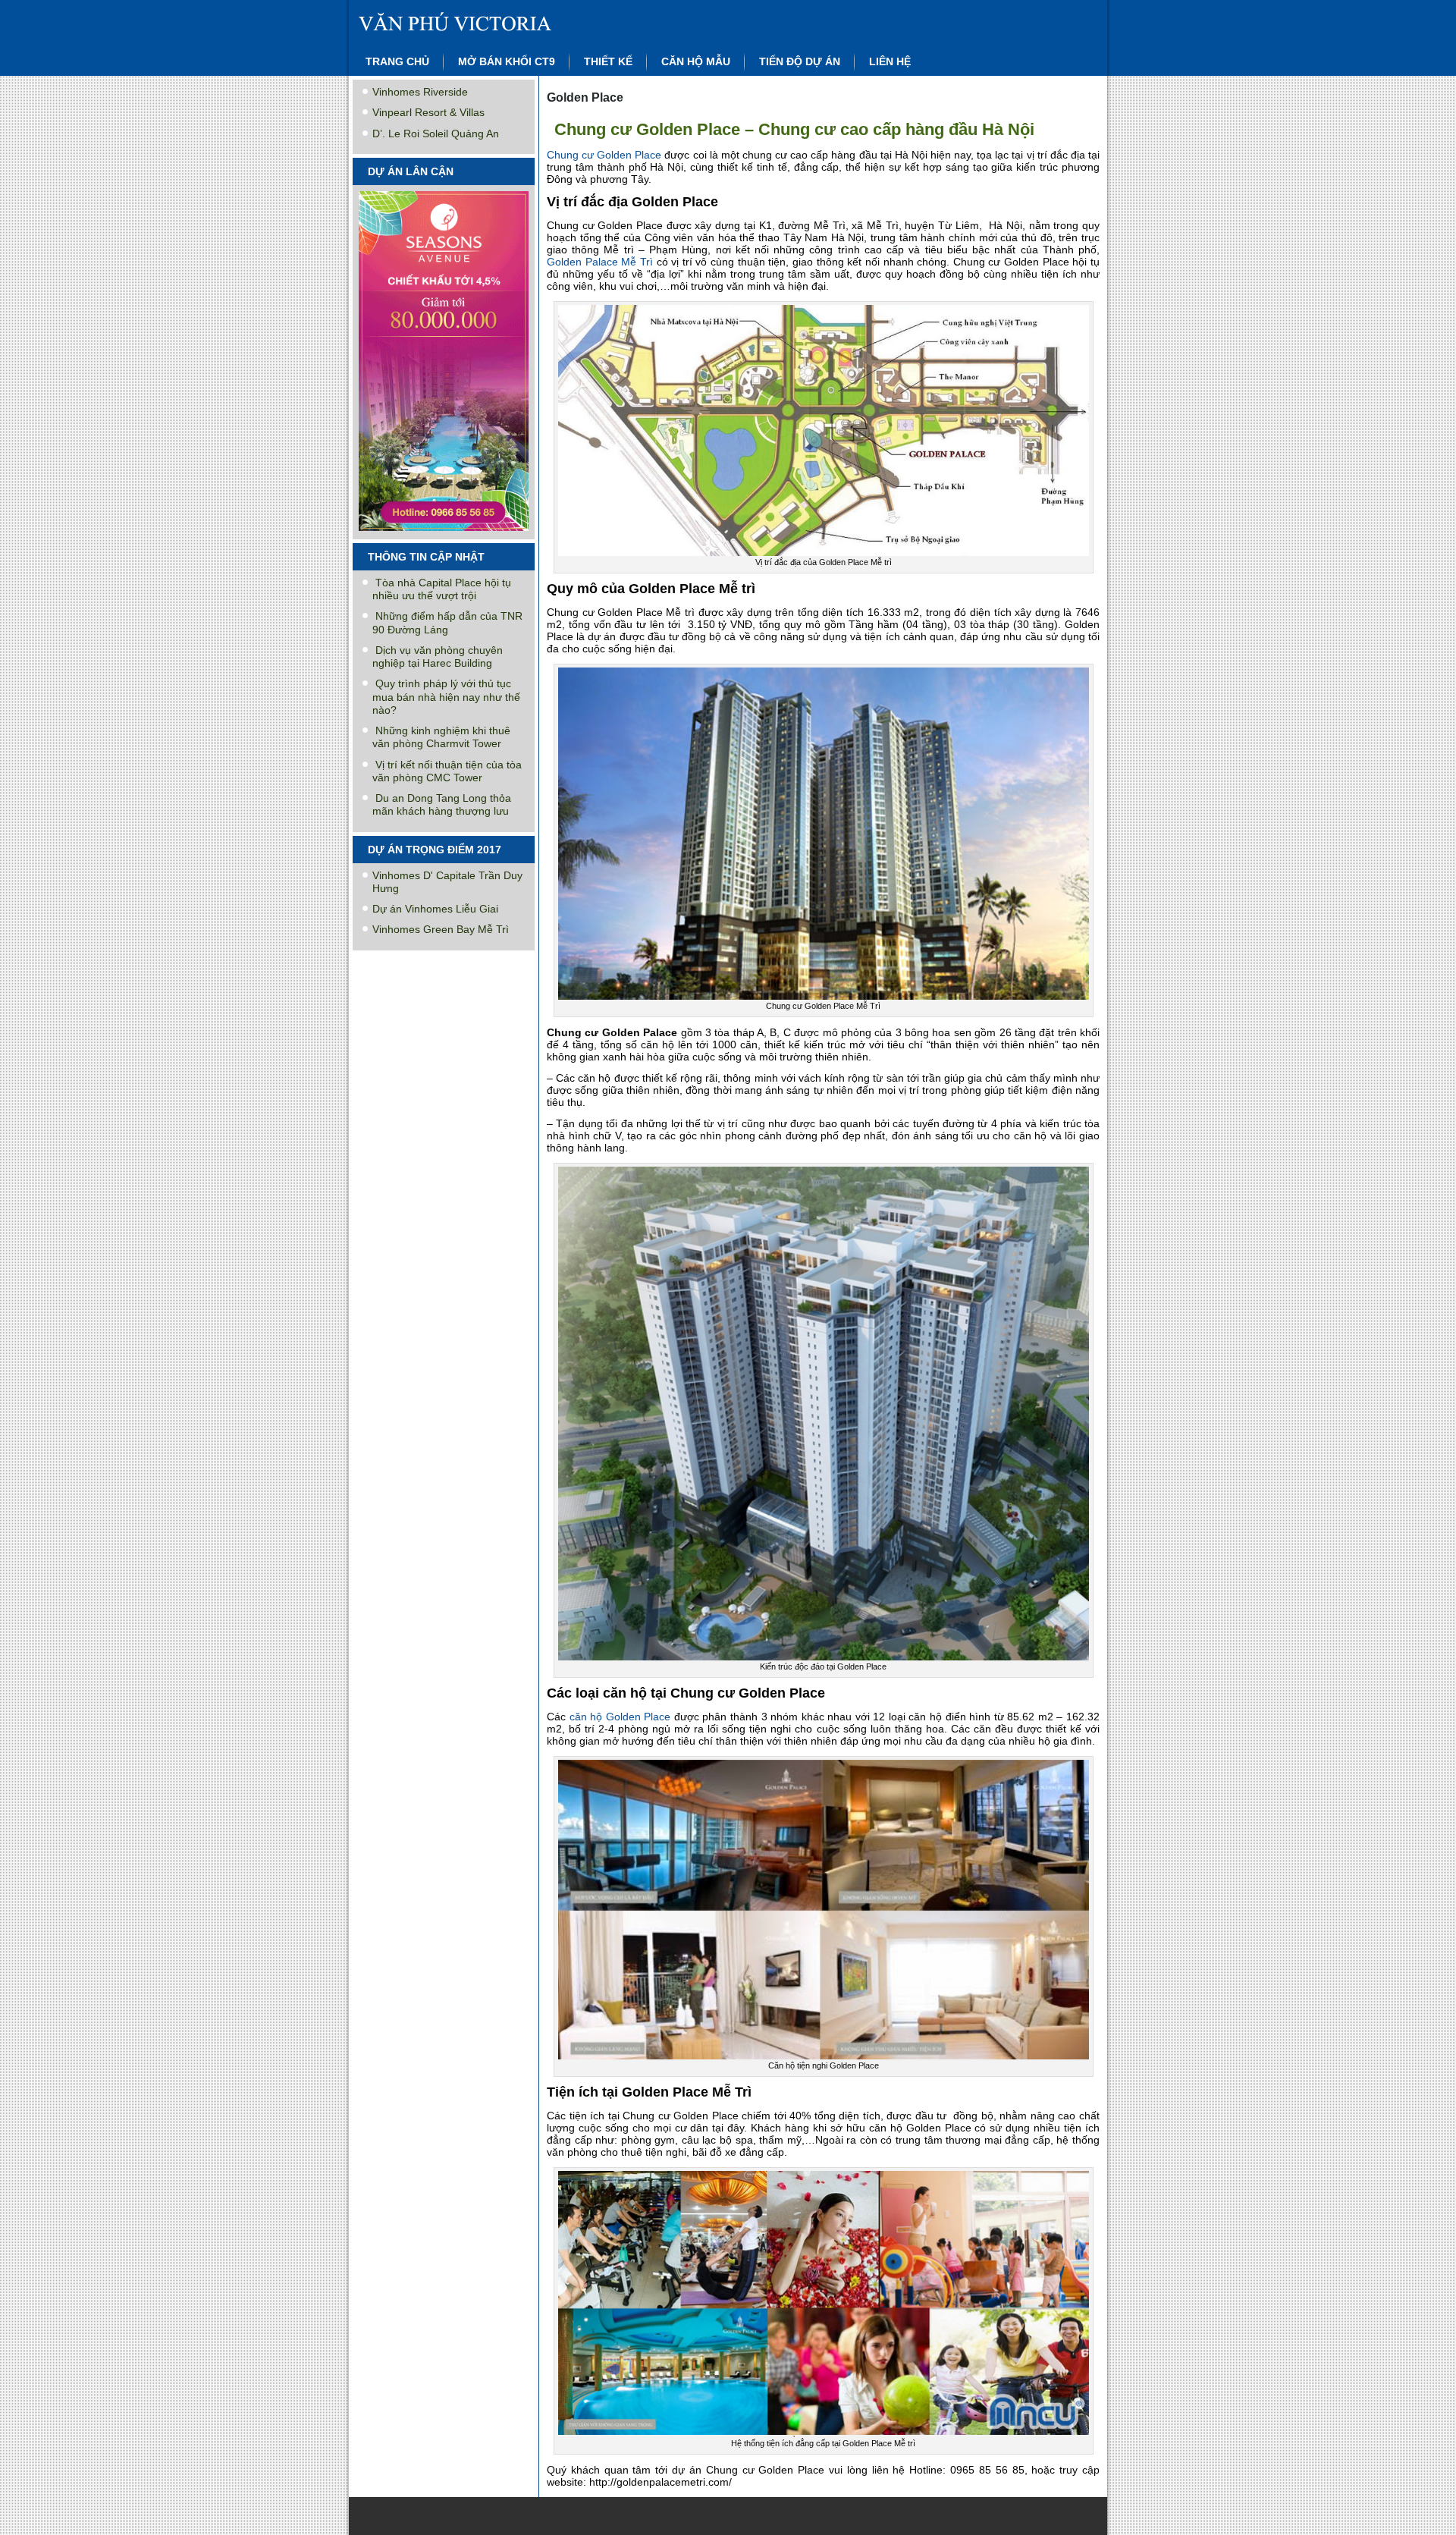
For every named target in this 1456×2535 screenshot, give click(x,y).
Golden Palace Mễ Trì (602, 262)
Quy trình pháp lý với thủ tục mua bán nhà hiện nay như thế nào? (446, 697)
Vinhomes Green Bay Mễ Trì (441, 929)
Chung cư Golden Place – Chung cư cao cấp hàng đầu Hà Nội (794, 129)
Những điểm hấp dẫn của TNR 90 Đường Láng (447, 622)
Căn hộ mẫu (696, 61)
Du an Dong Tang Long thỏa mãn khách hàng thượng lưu (442, 804)
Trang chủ (397, 61)
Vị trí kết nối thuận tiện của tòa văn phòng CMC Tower (447, 771)
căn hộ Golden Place (618, 1717)
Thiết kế (608, 61)
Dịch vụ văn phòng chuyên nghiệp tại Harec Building (438, 657)
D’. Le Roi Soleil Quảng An (436, 134)
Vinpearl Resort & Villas (428, 112)
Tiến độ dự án (800, 61)
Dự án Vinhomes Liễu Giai (435, 909)
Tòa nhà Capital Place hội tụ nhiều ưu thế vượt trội (442, 589)
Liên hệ (890, 61)
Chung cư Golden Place (604, 155)
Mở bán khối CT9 (507, 61)
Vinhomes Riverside (420, 92)
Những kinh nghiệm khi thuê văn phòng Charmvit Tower (441, 737)
